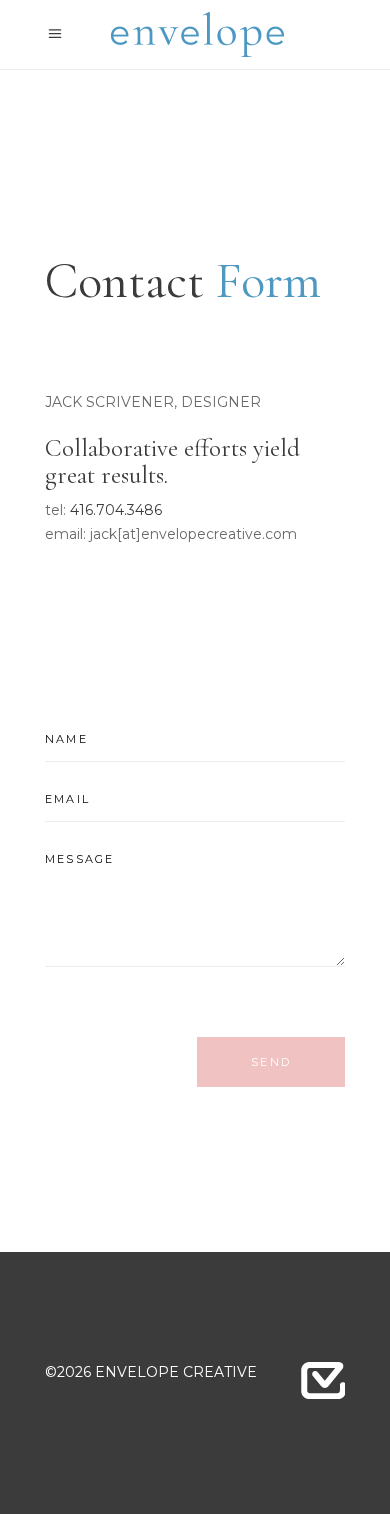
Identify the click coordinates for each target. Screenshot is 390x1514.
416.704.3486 (116, 510)
